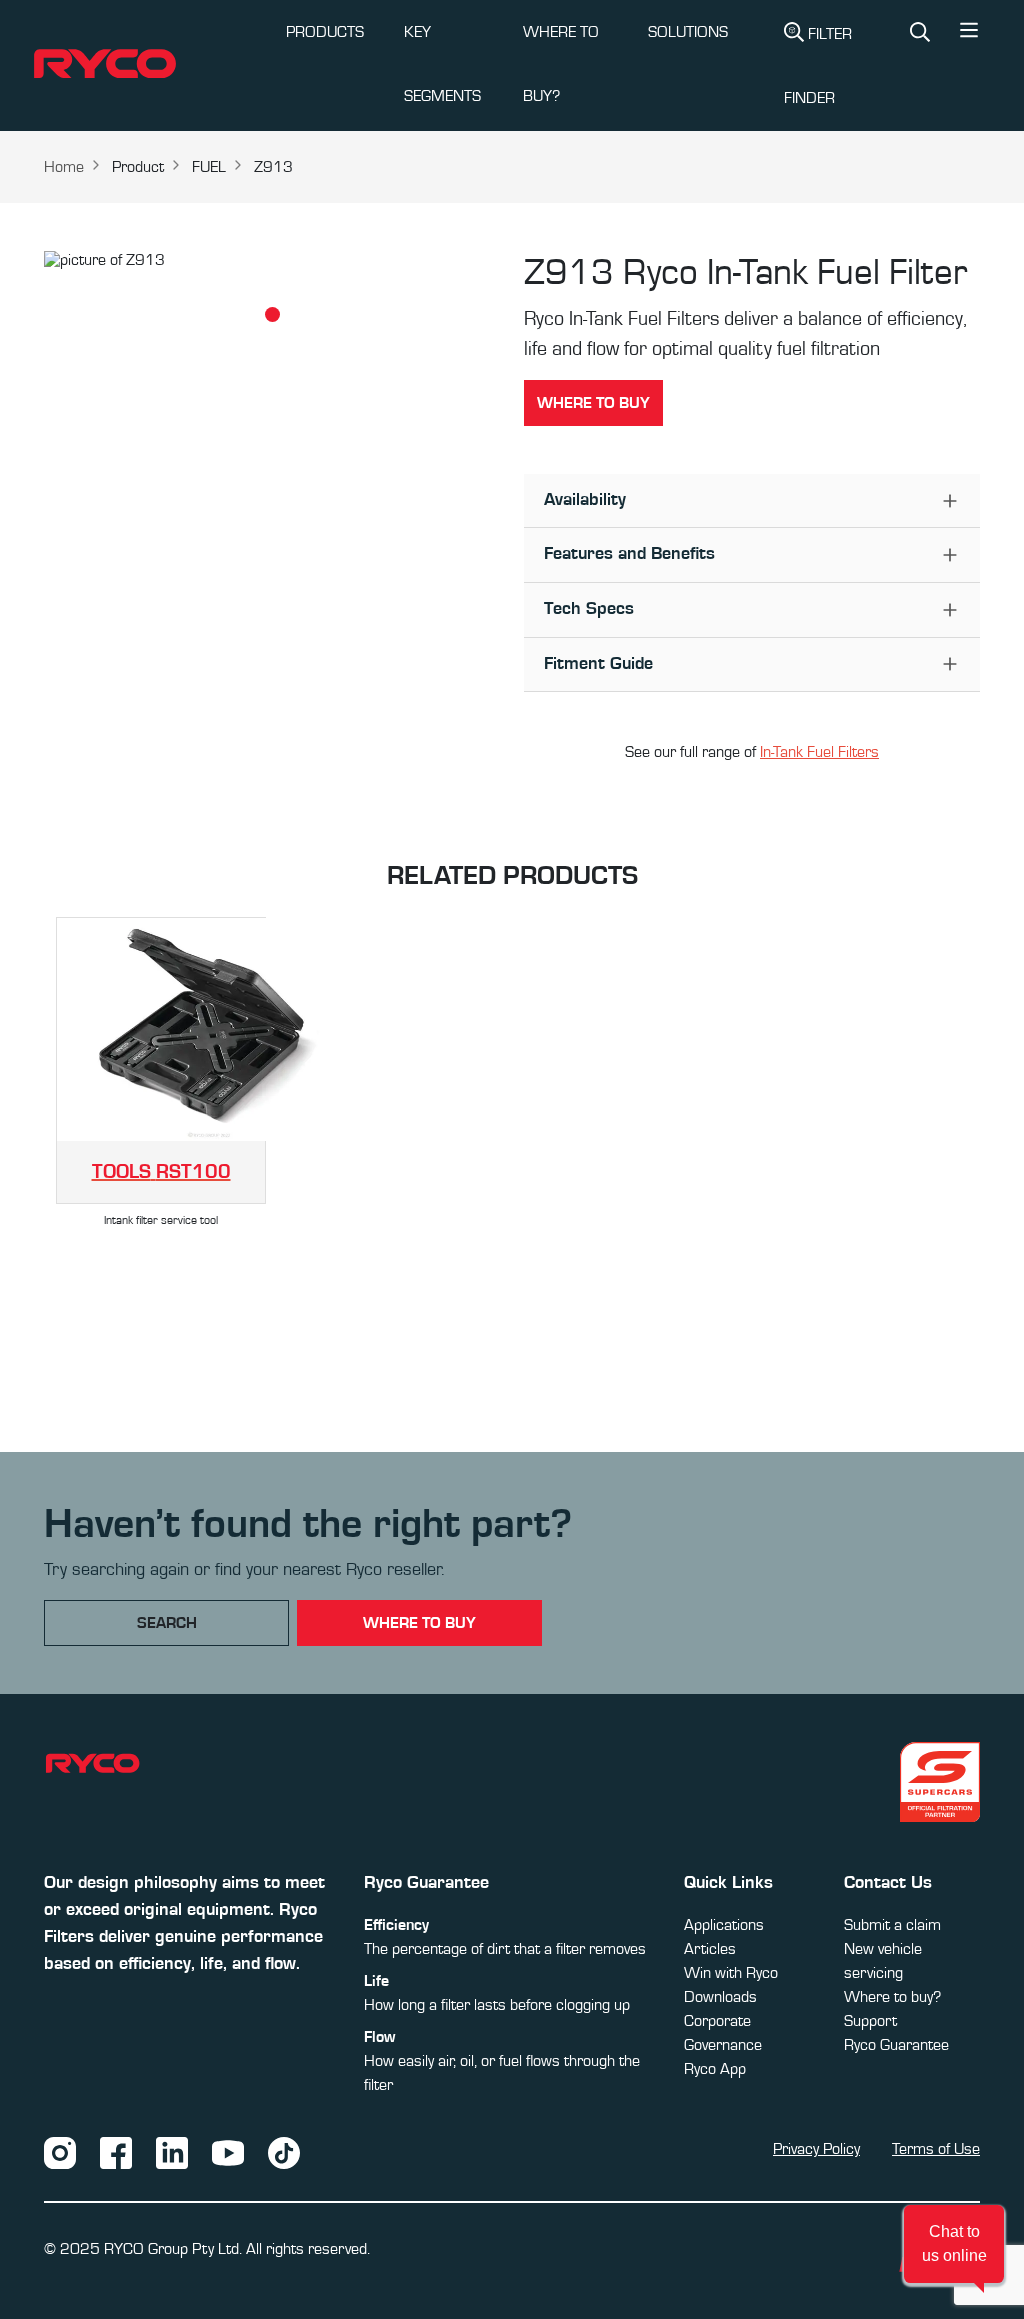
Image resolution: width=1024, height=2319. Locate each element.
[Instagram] (60, 2152)
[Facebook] (116, 2152)
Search (167, 1623)
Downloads (720, 1997)
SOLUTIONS (688, 32)
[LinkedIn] (172, 2152)
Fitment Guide (598, 664)
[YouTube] (228, 2152)
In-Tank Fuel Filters (819, 752)
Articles (710, 1949)
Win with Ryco (731, 1973)
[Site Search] (920, 34)
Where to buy (593, 403)
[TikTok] (284, 2152)
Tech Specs (589, 609)
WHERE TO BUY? (561, 64)
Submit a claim (892, 1925)
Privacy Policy (816, 2149)
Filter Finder (818, 66)
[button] (969, 35)
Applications (724, 1925)
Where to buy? (892, 1997)
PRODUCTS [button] (325, 32)
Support (870, 2021)
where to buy (419, 1623)
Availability (585, 500)
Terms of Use (936, 2149)
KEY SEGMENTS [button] (442, 64)
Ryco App (715, 2069)
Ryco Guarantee (896, 2045)
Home (64, 167)
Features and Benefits (629, 554)
